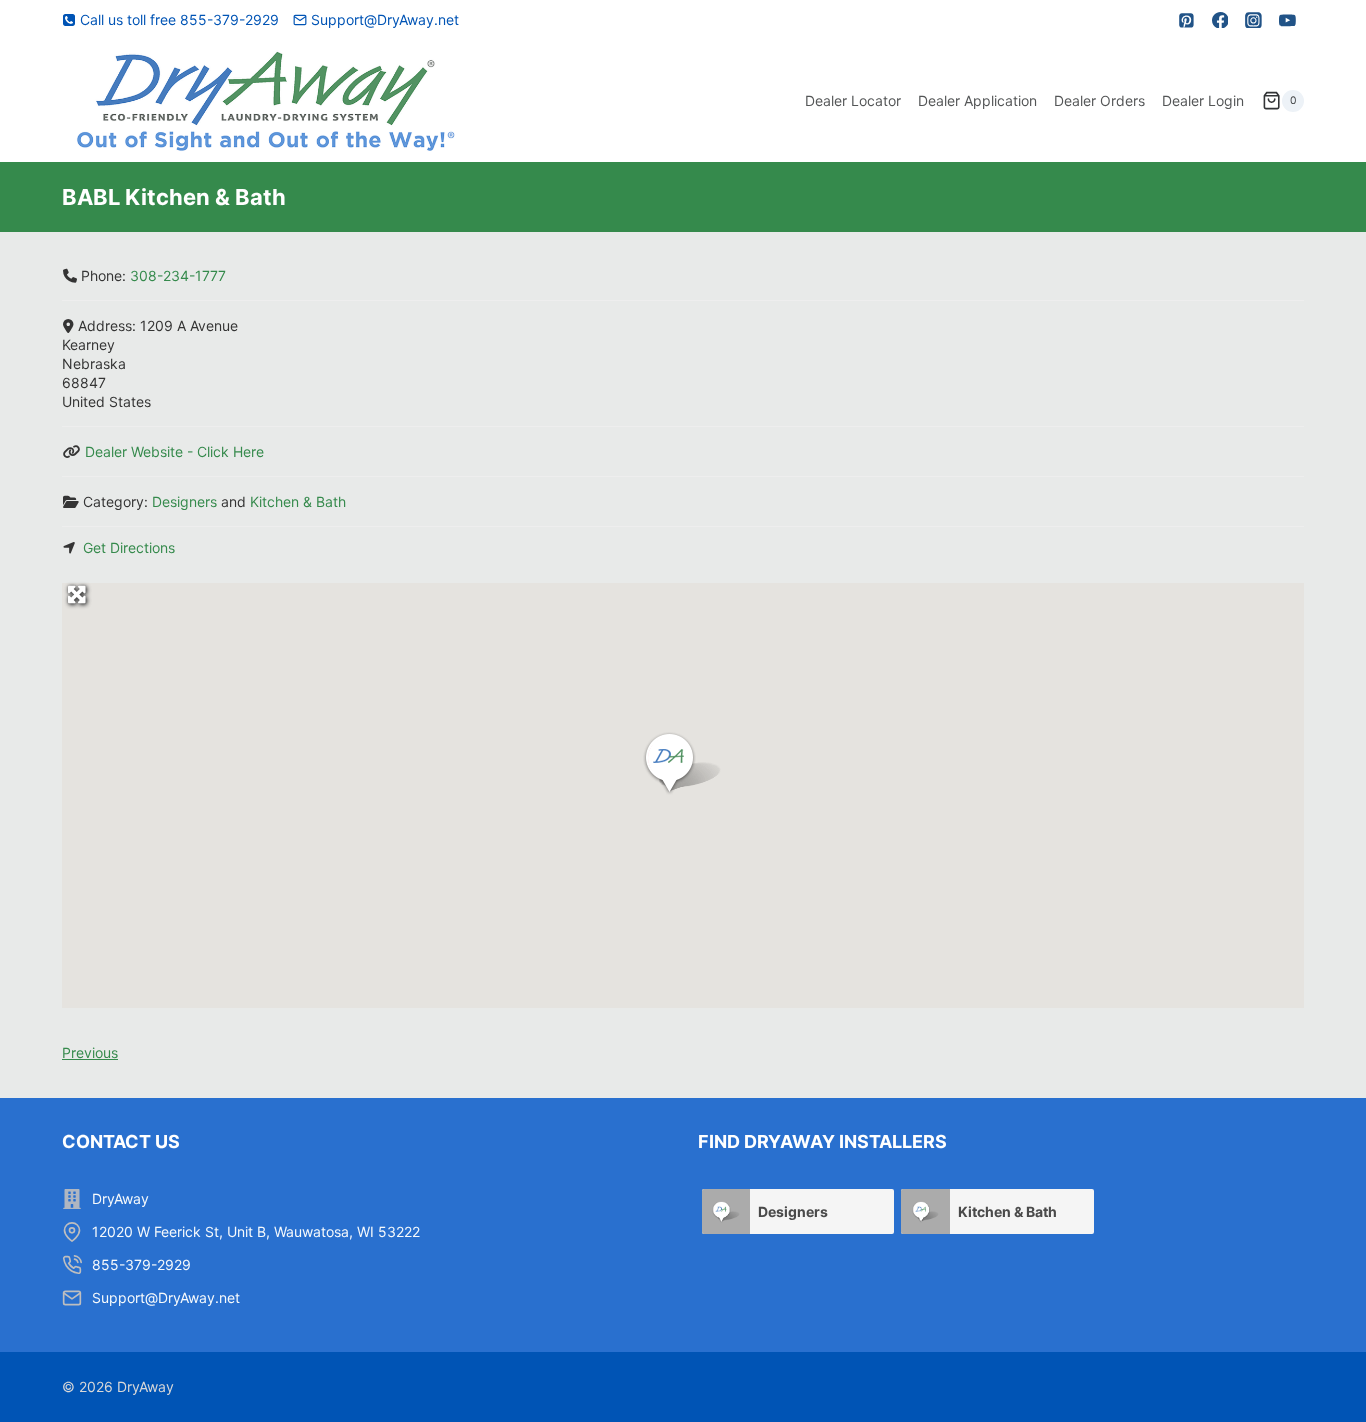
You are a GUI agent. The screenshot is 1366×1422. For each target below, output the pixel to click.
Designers (184, 501)
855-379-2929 (141, 1264)
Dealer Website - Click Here (174, 451)
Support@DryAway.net (166, 1297)
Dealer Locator (853, 100)
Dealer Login (1203, 100)
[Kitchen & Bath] (925, 1211)
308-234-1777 (178, 275)
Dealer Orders (1099, 100)
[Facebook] (1220, 20)
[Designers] (726, 1211)
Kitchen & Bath (298, 501)
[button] (682, 764)
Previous (90, 1052)
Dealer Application (977, 100)
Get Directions (129, 547)
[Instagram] (1254, 20)
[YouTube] (1287, 20)
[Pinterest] (1187, 20)
